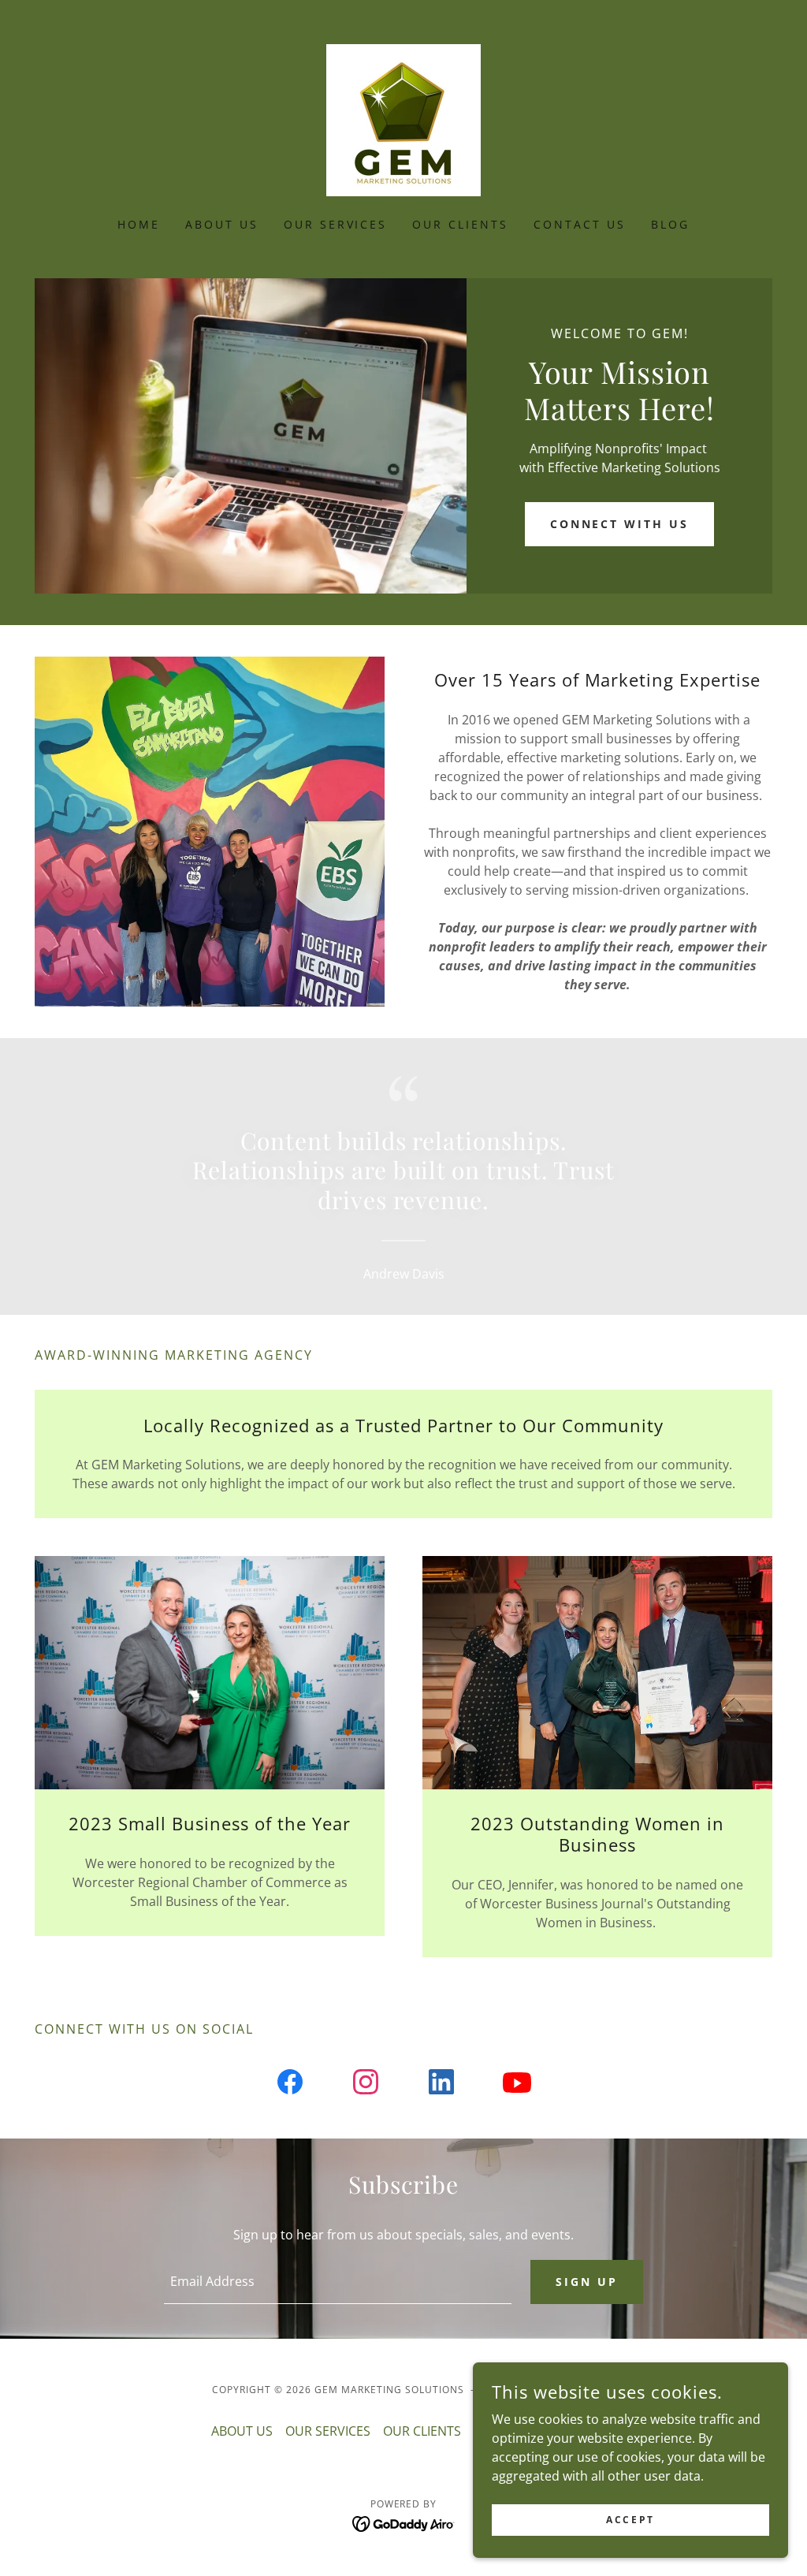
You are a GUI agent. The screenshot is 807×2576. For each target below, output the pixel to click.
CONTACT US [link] (580, 224)
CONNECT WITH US (620, 524)
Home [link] (139, 224)
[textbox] (338, 2282)
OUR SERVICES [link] (336, 224)
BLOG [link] (670, 224)
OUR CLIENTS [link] (460, 224)
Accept (630, 2520)
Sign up (587, 2282)
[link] (403, 119)
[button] (757, 121)
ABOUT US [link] (222, 224)
